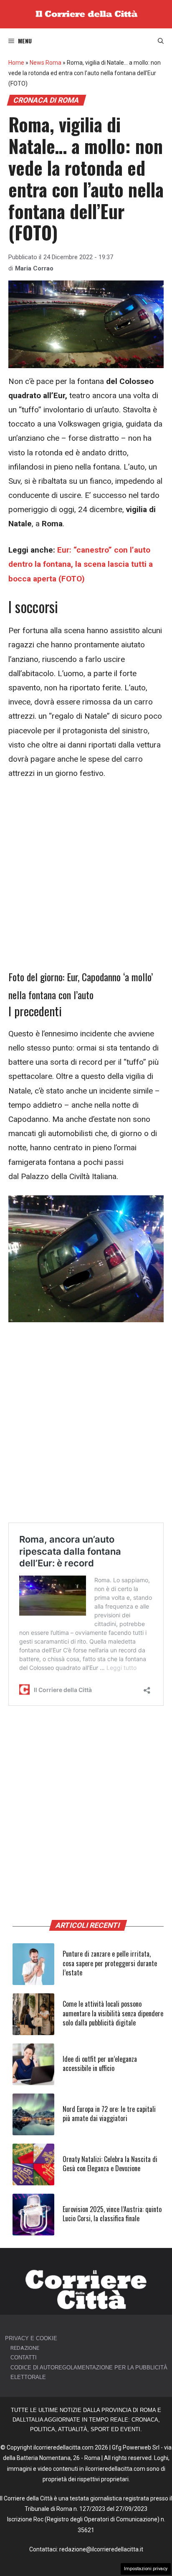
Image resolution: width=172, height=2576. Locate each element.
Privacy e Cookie (31, 2338)
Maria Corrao (34, 268)
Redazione (25, 2348)
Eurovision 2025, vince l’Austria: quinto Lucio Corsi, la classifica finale (112, 2214)
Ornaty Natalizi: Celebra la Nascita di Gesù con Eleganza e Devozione (110, 2164)
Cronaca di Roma (46, 100)
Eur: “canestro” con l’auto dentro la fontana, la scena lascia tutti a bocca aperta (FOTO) (81, 564)
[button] (161, 41)
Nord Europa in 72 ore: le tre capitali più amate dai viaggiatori (109, 2114)
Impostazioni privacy (146, 2569)
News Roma (46, 63)
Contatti (24, 2358)
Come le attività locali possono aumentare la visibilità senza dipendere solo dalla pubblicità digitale (113, 2013)
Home (16, 63)
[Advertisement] (86, 879)
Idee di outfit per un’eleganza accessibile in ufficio (100, 2063)
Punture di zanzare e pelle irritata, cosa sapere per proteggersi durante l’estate (110, 1963)
